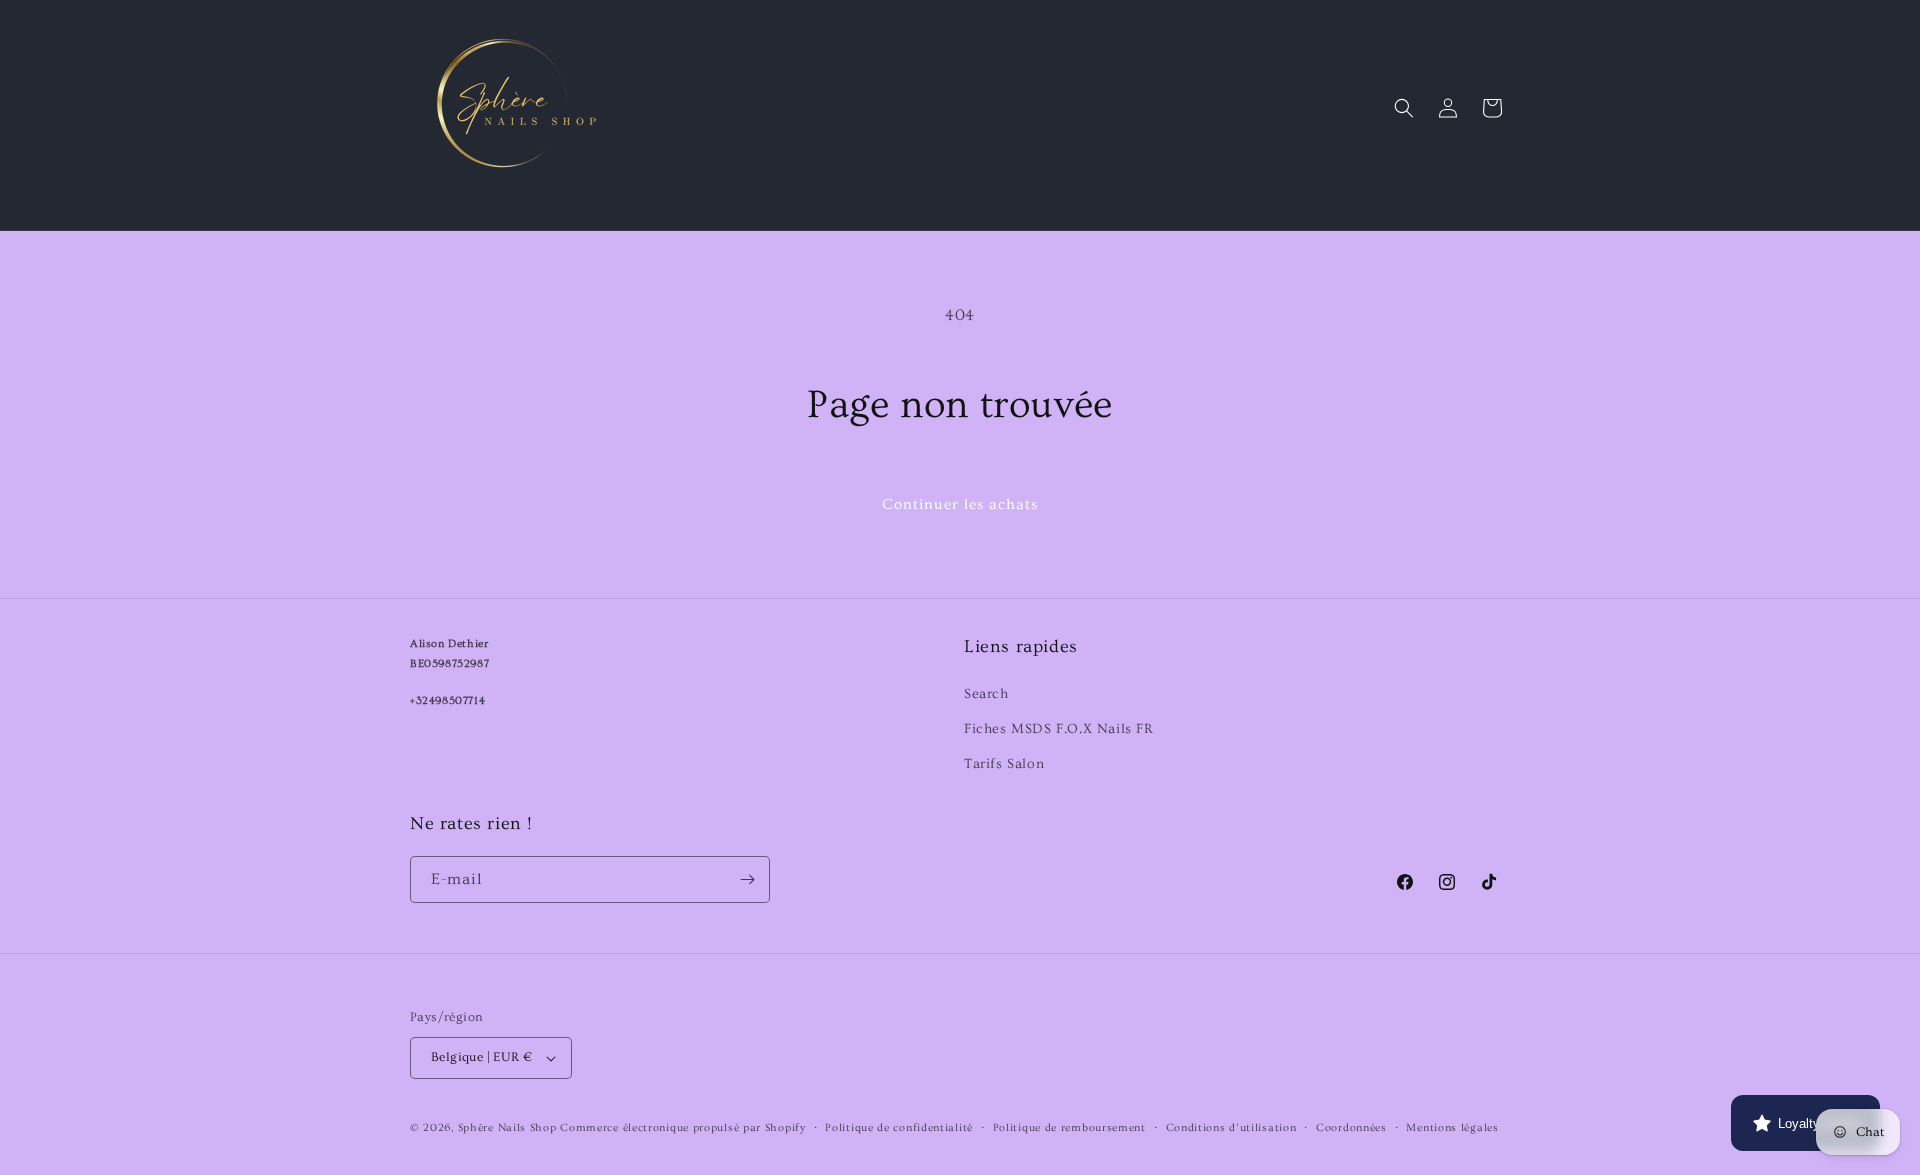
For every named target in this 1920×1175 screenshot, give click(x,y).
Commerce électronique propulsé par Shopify (682, 1127)
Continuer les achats (960, 504)
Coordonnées (1351, 1127)
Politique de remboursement (1069, 1127)
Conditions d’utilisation (1231, 1127)
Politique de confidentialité (899, 1127)
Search (986, 694)
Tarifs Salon (1004, 764)
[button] (1404, 108)
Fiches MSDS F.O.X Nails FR (1059, 729)
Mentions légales (1452, 1127)
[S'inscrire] (747, 879)
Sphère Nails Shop (507, 1127)
